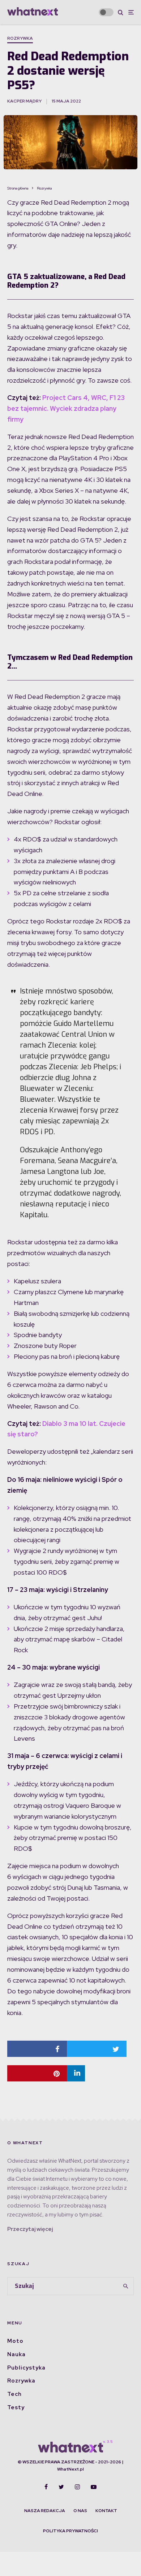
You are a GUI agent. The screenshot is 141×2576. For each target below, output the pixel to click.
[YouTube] (94, 2487)
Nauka (16, 2354)
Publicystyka (26, 2368)
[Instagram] (77, 2487)
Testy (16, 2407)
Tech (14, 2394)
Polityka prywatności (70, 2531)
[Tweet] (97, 2049)
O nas (80, 2511)
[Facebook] (46, 2487)
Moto (15, 2341)
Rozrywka (20, 38)
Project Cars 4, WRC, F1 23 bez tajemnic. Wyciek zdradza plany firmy (66, 408)
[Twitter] (61, 2487)
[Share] (37, 2049)
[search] (126, 2286)
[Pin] (37, 2073)
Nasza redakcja (45, 2511)
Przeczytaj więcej (30, 2229)
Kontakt (106, 2511)
